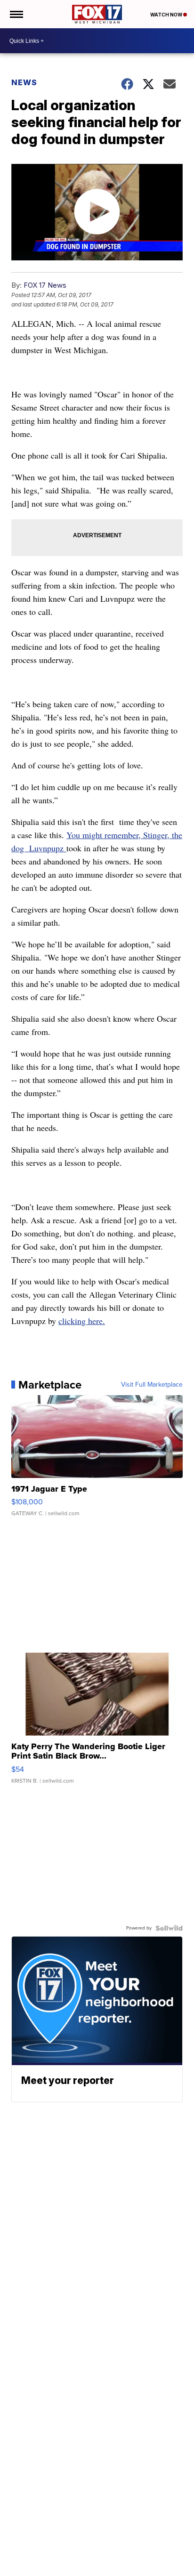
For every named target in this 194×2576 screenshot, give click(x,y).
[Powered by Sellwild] (169, 1928)
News (24, 82)
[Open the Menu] (16, 14)
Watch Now (167, 15)
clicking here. (82, 1321)
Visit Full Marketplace (152, 1385)
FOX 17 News (45, 285)
